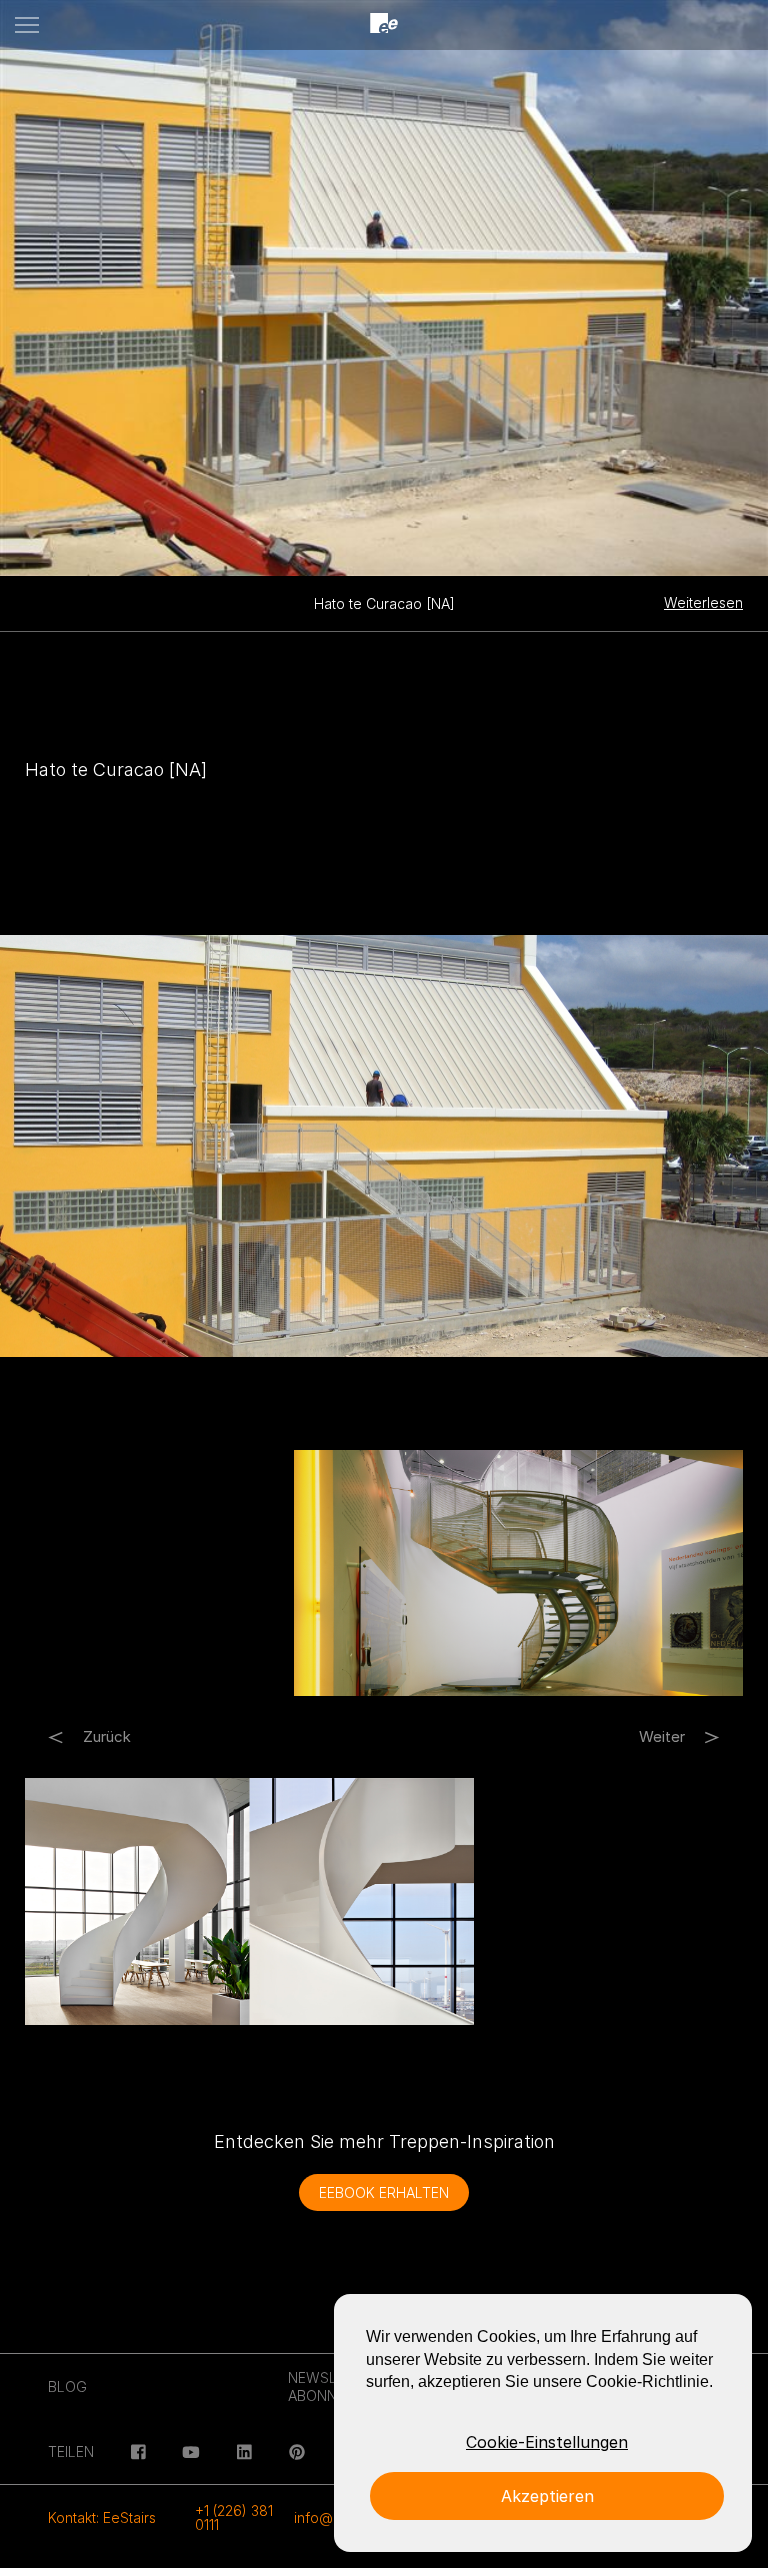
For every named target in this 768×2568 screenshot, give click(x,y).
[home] (384, 25)
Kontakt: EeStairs (102, 2517)
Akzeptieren (547, 2496)
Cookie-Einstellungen (547, 2442)
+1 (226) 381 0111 (234, 2517)
